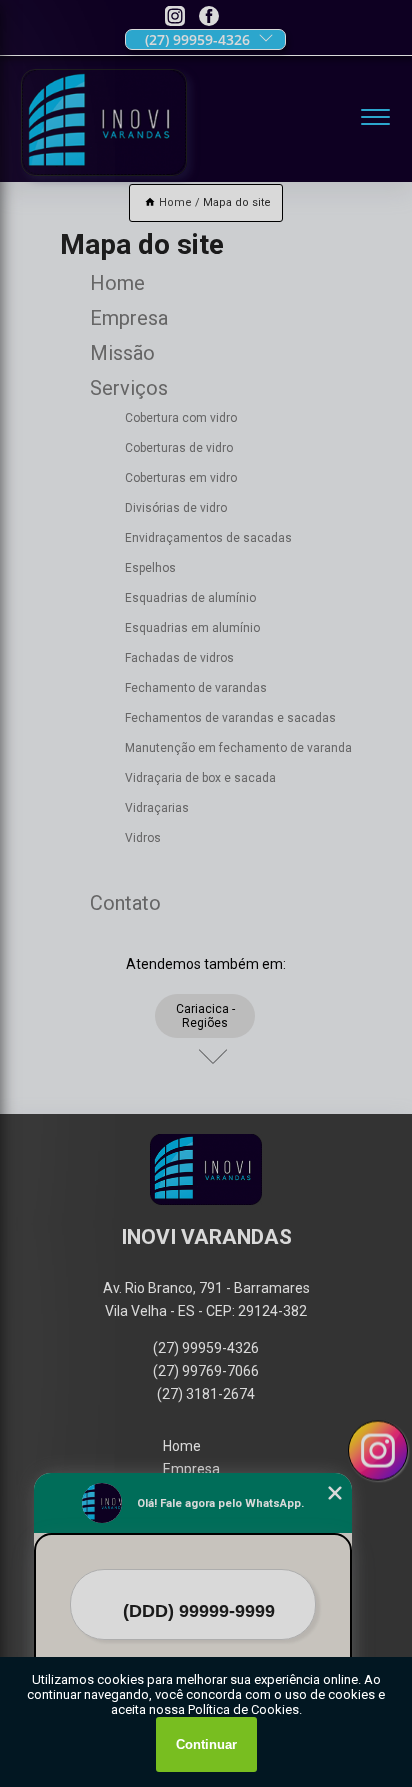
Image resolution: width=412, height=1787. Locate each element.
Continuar (206, 1744)
